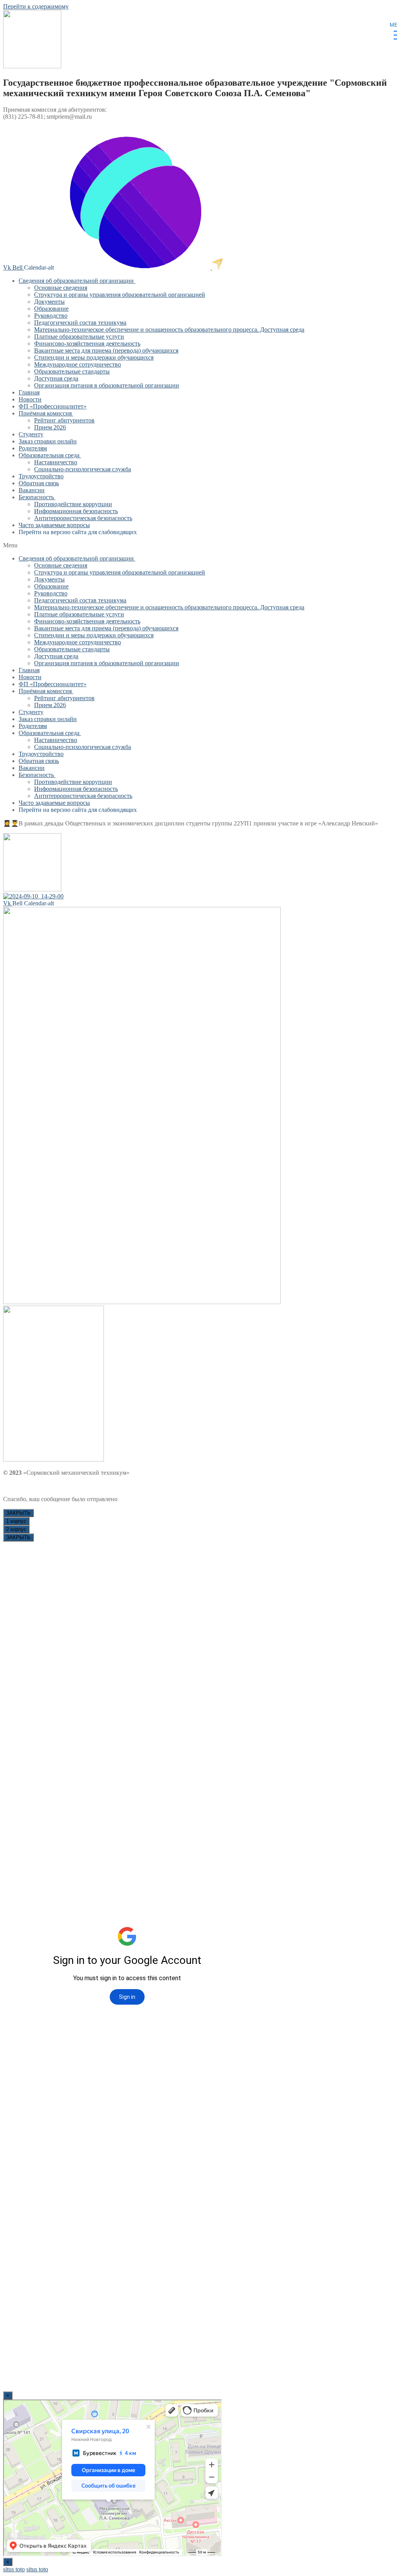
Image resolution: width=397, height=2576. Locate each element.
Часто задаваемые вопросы (54, 525)
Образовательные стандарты (72, 371)
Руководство (51, 316)
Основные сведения (61, 288)
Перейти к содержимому (36, 6)
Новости (30, 399)
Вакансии (32, 490)
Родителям (33, 448)
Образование (51, 309)
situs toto (14, 2569)
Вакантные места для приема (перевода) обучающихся (106, 350)
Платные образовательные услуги (79, 336)
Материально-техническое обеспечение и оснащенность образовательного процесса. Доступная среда (169, 330)
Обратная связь (39, 483)
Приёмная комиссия (45, 413)
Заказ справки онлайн (48, 441)
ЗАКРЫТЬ (18, 1513)
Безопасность (36, 497)
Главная (29, 392)
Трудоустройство (41, 476)
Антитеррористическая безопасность (83, 518)
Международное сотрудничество (78, 364)
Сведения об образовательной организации (76, 281)
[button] (198, 545)
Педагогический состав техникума (80, 323)
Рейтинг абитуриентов (64, 420)
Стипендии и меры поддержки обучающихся (94, 357)
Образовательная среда (49, 455)
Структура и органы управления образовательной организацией (120, 295)
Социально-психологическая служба (83, 469)
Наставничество (56, 462)
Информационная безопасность (76, 511)
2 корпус (16, 1529)
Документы (49, 302)
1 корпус (16, 1521)
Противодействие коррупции (73, 504)
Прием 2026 (50, 427)
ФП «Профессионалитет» (53, 406)
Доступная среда (56, 378)
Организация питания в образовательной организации (107, 385)
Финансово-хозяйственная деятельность (87, 343)
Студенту (31, 434)
